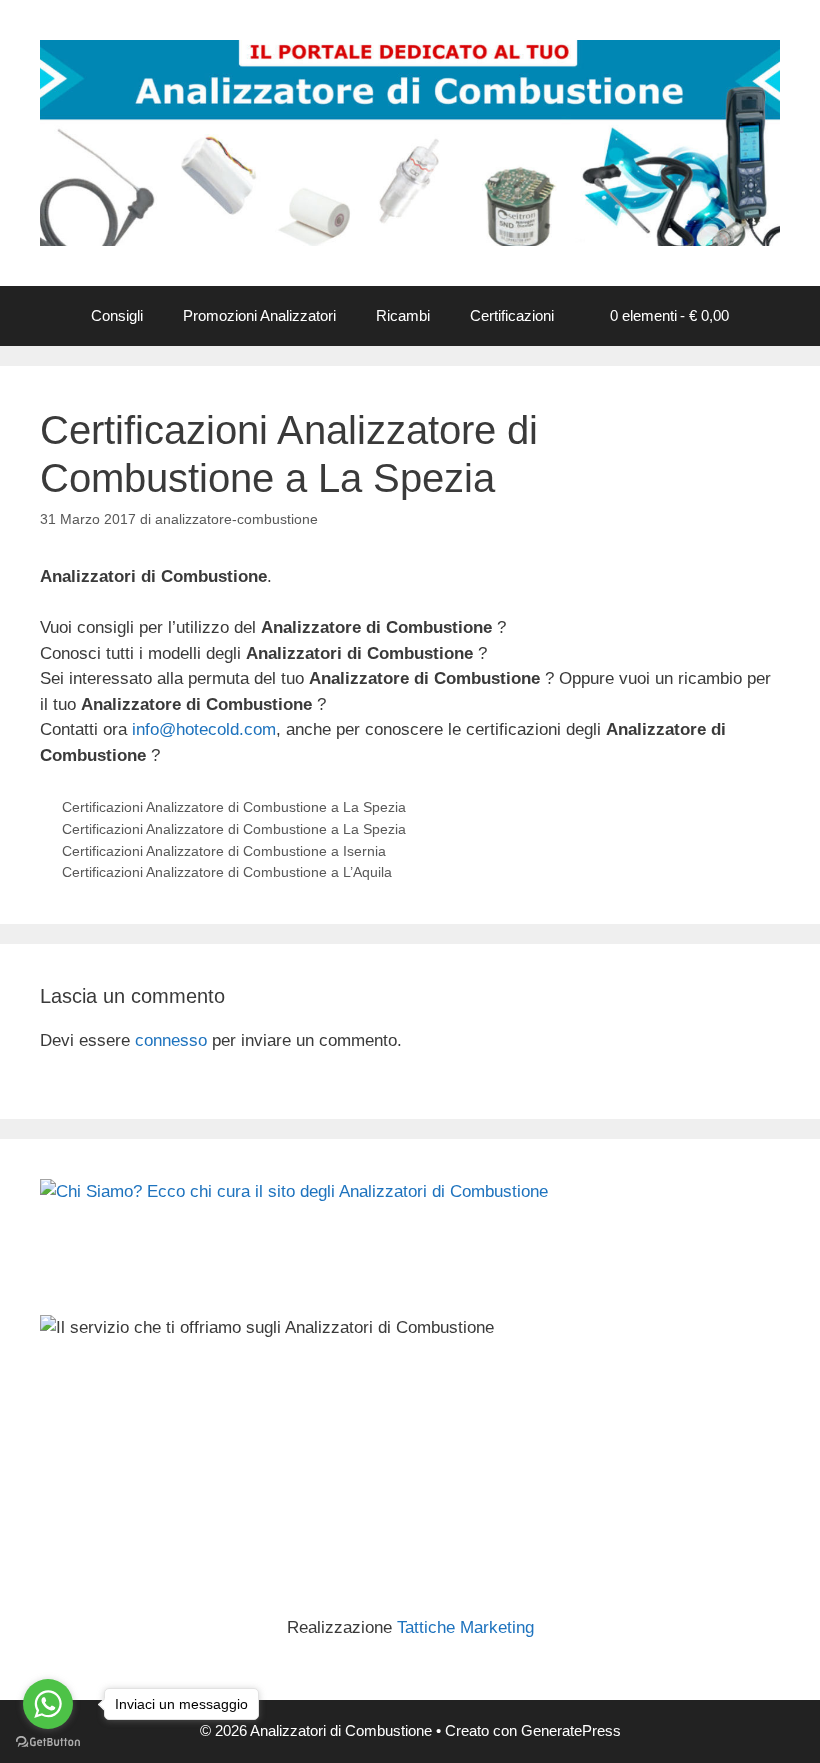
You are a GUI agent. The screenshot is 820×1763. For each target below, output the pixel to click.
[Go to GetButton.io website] (48, 1742)
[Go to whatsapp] (48, 1704)
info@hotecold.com (204, 729)
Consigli (117, 315)
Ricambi (403, 315)
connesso (171, 1040)
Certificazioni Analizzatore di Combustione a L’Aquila (227, 872)
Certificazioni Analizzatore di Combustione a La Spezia (234, 807)
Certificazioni (512, 315)
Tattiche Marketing (465, 1627)
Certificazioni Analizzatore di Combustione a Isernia (224, 851)
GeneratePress (571, 1730)
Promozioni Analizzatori (259, 315)
